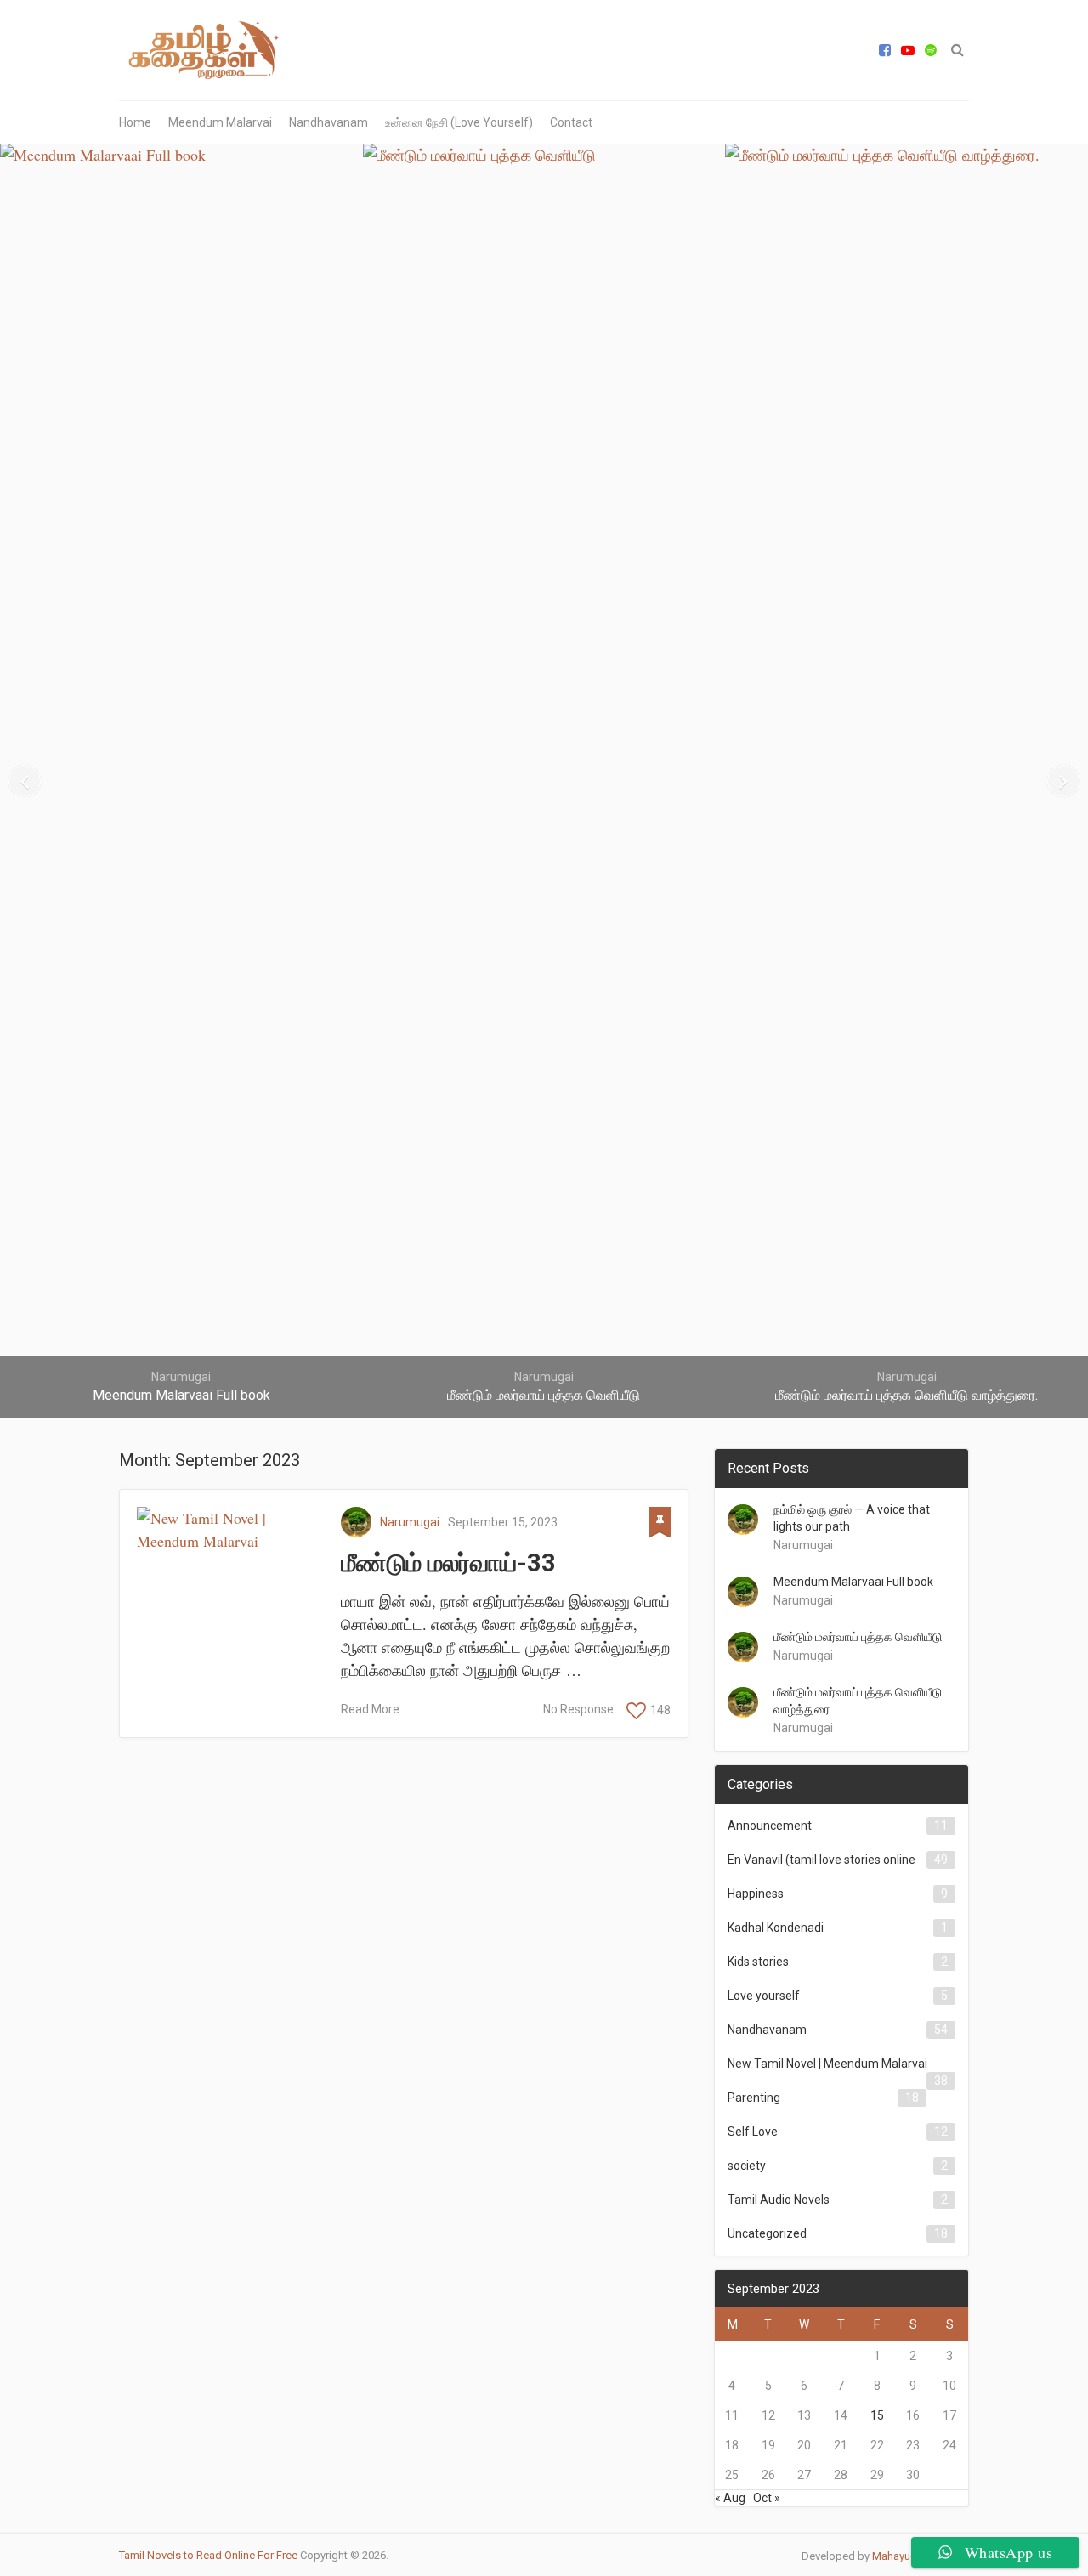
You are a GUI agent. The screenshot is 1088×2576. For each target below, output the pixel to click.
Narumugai (410, 1522)
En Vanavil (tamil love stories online (822, 1860)
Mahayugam (902, 2556)
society (747, 2166)
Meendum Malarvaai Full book (853, 1582)
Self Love (753, 2132)
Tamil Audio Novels (779, 2200)
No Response (578, 1709)
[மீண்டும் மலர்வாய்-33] (230, 1530)
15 (877, 2415)
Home (135, 122)
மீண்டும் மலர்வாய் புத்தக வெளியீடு (858, 1637)
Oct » (767, 2498)
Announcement (770, 1826)
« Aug (730, 2498)
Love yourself (764, 1996)
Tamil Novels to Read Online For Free (208, 2555)
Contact (571, 122)
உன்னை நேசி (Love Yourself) (459, 122)
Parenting (754, 2098)
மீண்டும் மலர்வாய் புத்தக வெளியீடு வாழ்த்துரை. (858, 1701)
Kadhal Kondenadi (776, 1928)
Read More (370, 1709)
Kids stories (758, 1962)
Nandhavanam (329, 122)
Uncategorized (767, 2233)
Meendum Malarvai (220, 122)
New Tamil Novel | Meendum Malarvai (827, 2064)
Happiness (756, 1894)
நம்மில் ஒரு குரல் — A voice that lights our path (852, 1518)
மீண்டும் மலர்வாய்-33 (448, 1563)
